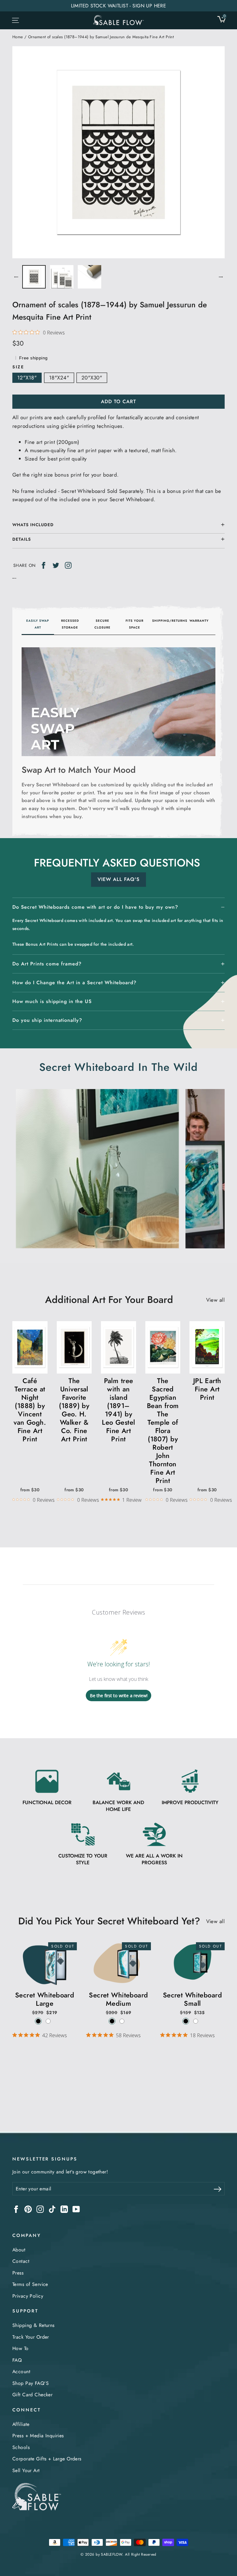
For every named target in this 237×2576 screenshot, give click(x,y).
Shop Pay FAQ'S (31, 2383)
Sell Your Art (26, 2470)
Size (18, 367)
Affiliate (21, 2424)
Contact (21, 2261)
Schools (21, 2447)
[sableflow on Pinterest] (28, 2209)
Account (21, 2371)
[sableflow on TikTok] (52, 2209)
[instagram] (68, 565)
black (38, 2021)
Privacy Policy (28, 2296)
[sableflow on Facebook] (16, 2209)
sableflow (112, 2554)
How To (21, 2348)
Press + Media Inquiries (38, 2436)
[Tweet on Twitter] (56, 565)
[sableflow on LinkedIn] (64, 2209)
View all (215, 1300)
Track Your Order (31, 2337)
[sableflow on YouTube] (76, 2209)
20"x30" (92, 378)
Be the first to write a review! (119, 1695)
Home (18, 37)
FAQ (17, 2360)
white (48, 2021)
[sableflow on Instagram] (40, 2209)
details (22, 539)
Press (18, 2273)
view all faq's (118, 879)
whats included (33, 525)
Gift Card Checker (32, 2395)
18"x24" (59, 378)
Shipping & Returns (33, 2325)
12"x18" (27, 378)
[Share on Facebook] (44, 565)
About (19, 2250)
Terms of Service (30, 2284)
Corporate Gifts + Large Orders (47, 2459)
